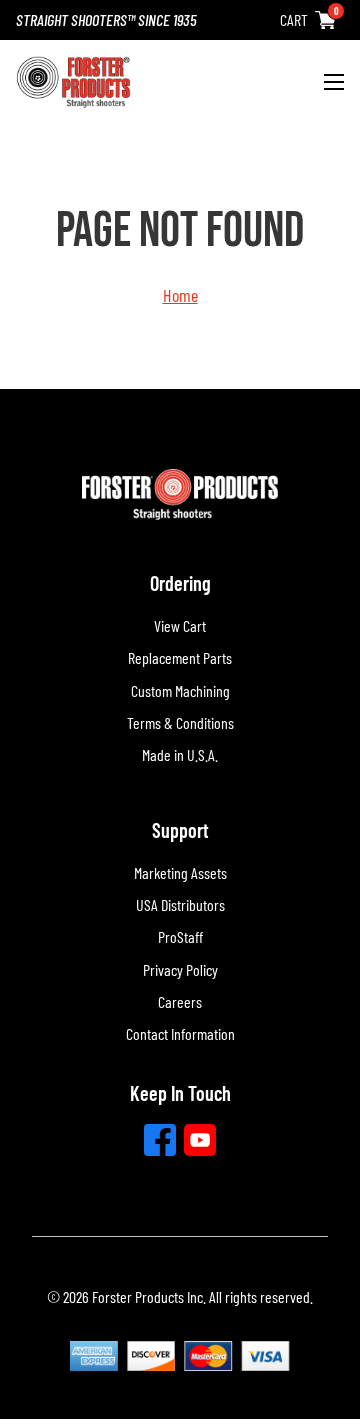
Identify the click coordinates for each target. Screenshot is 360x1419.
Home (180, 295)
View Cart (180, 625)
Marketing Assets (180, 872)
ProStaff (180, 936)
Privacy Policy (180, 969)
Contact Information (180, 1033)
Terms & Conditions (180, 722)
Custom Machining (180, 690)
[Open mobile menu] (334, 82)
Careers (180, 1001)
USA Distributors (180, 904)
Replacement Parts (180, 657)
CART (294, 19)
